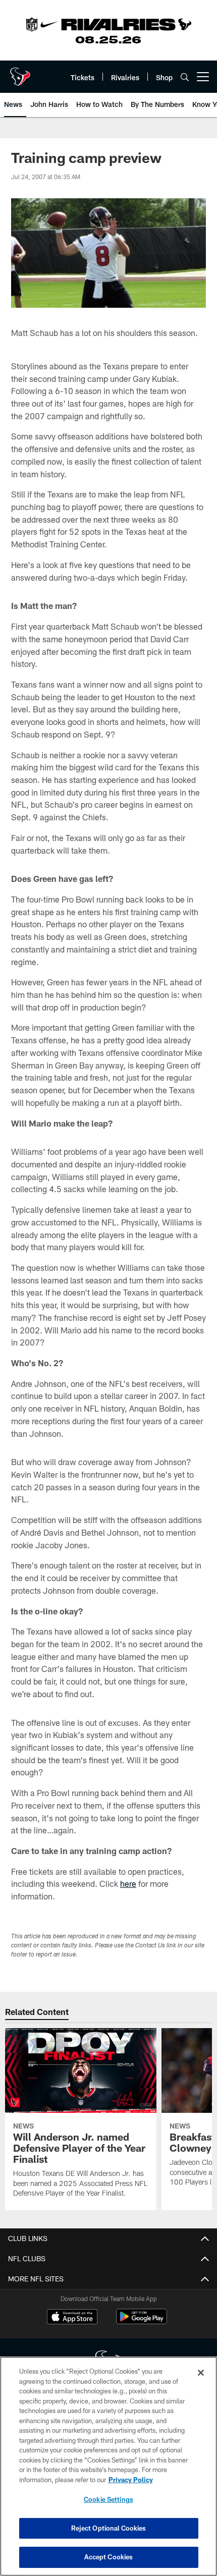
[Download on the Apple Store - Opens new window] (72, 2318)
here (128, 1884)
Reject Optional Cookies (109, 2528)
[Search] (185, 77)
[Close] (201, 2373)
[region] (108, 2466)
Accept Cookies (109, 2557)
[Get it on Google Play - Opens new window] (142, 2321)
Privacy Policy (131, 2480)
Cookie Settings (108, 2499)
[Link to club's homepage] (20, 73)
